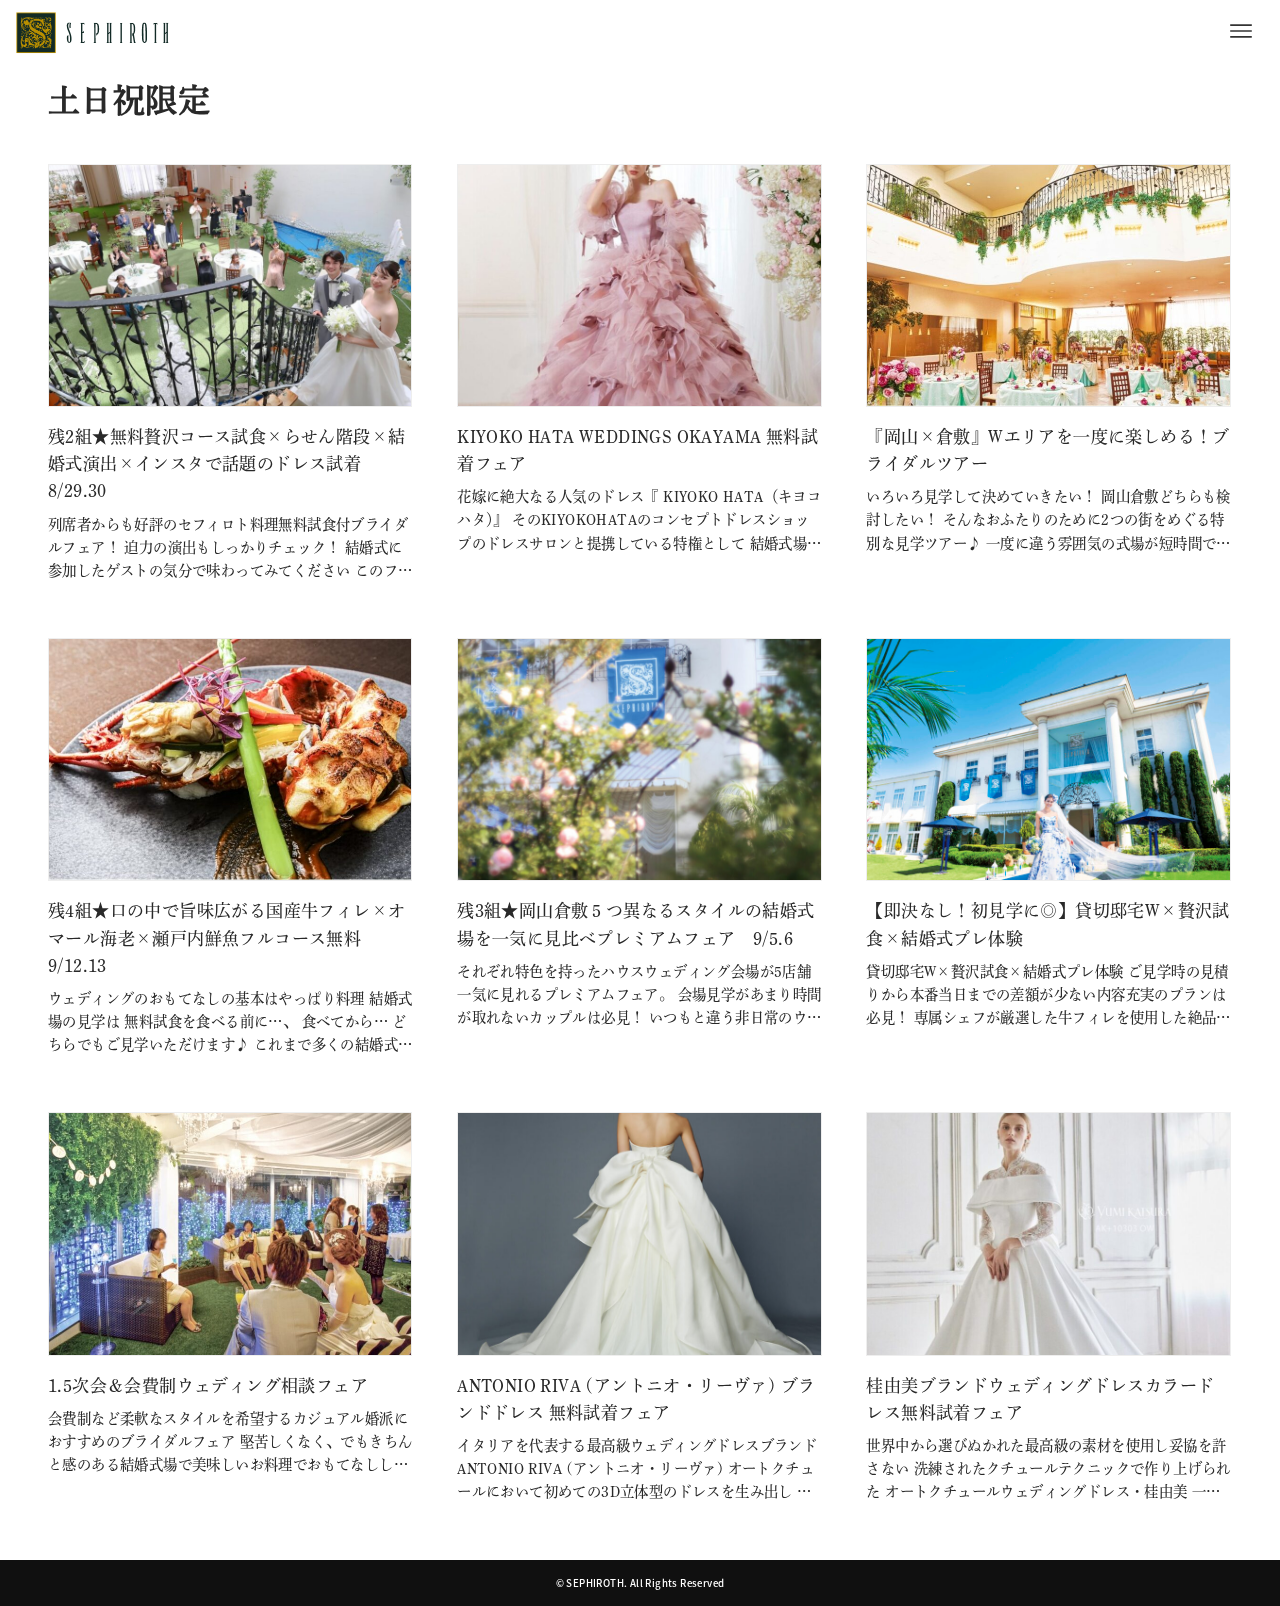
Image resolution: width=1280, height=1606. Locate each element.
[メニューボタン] (1241, 31)
